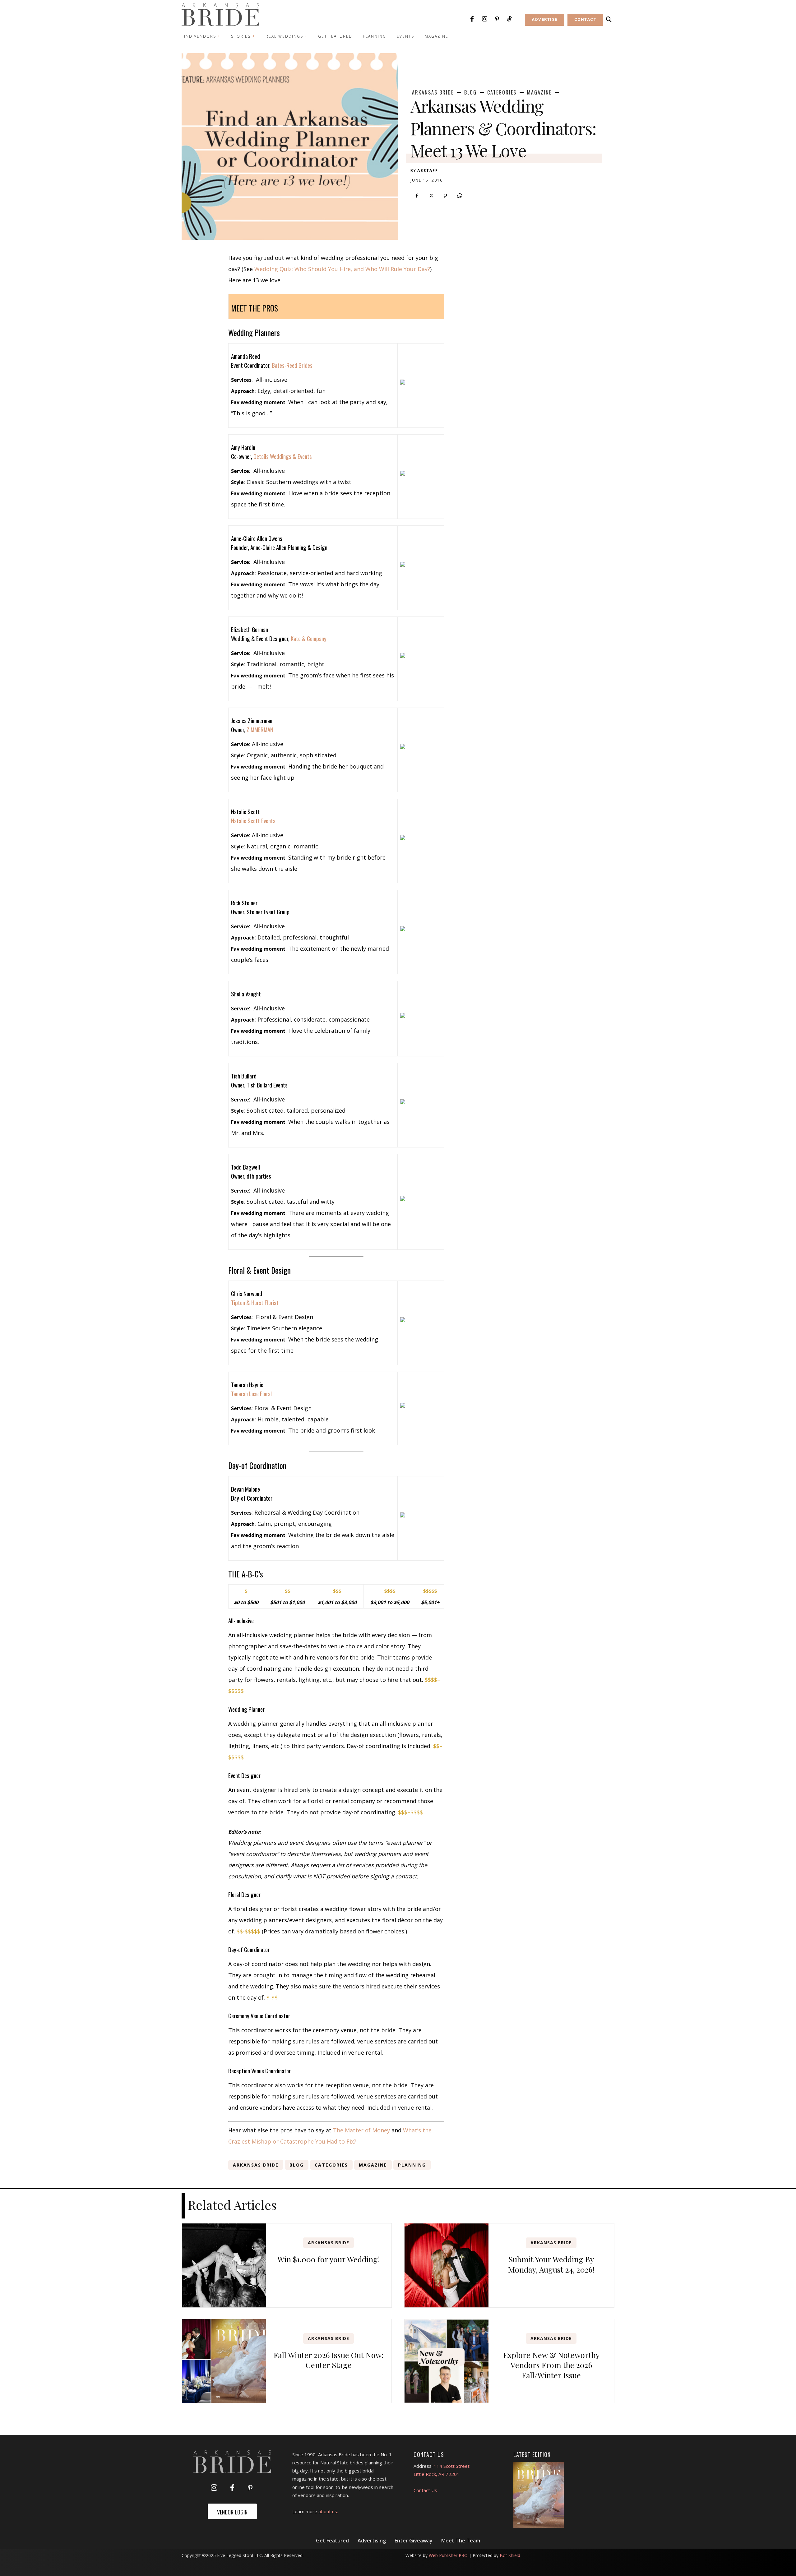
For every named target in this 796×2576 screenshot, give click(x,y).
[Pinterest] (497, 19)
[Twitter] (431, 196)
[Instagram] (484, 19)
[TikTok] (509, 19)
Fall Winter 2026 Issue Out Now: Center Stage (329, 2360)
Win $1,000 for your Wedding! (329, 2259)
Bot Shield (510, 2555)
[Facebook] (472, 19)
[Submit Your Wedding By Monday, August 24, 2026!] (447, 2265)
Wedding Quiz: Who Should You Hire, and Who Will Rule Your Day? (342, 269)
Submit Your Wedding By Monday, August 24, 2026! (551, 2264)
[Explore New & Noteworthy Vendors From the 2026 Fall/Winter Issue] (447, 2361)
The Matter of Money (361, 2130)
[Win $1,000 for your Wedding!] (224, 2265)
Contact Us (425, 2490)
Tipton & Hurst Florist (255, 1302)
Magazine (539, 92)
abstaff (428, 171)
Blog (470, 92)
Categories (502, 92)
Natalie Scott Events (253, 820)
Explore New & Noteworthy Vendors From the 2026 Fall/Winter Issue (551, 2365)
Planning (412, 2165)
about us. (328, 2511)
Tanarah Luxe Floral (251, 1393)
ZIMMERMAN (260, 729)
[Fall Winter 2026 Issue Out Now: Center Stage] (224, 2361)
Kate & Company (309, 638)
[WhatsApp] (460, 196)
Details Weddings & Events (283, 456)
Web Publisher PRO (448, 2555)
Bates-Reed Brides (292, 365)
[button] (609, 20)
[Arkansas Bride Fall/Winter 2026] (539, 2495)
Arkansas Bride (433, 92)
